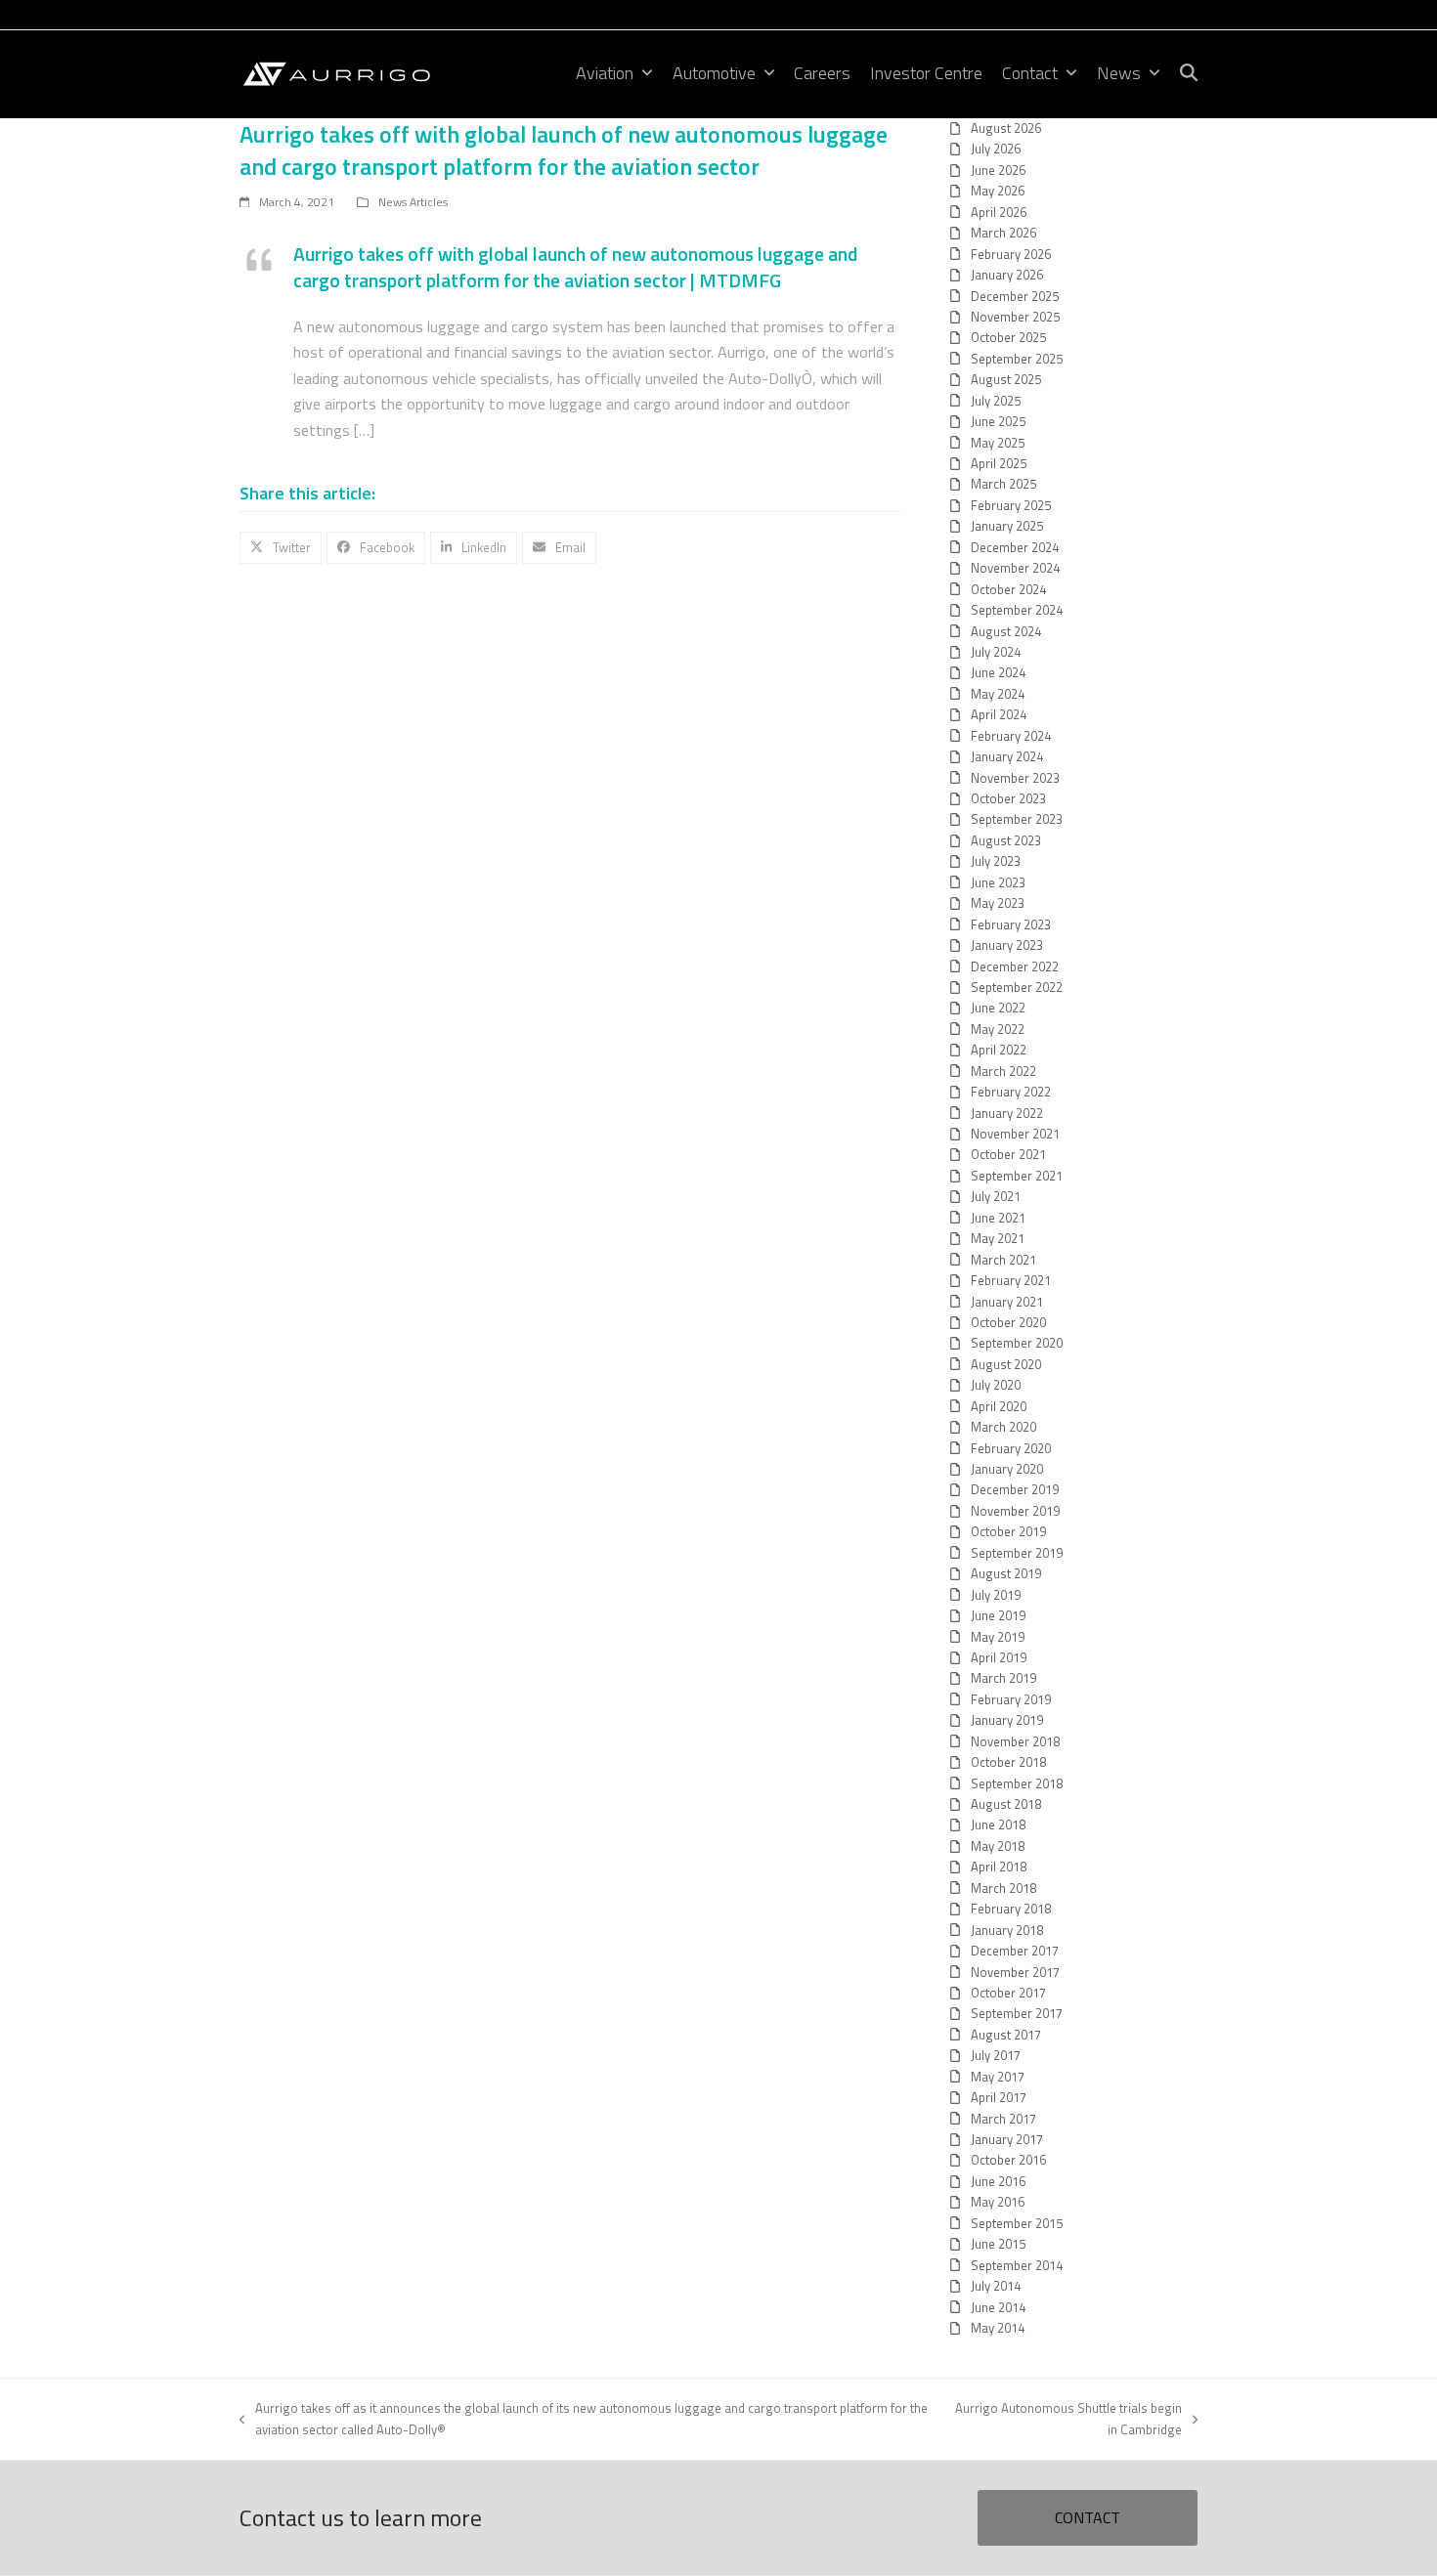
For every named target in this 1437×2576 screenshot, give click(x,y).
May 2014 (998, 2328)
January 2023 (1007, 945)
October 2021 (1008, 1154)
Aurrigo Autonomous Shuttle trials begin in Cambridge (1065, 2418)
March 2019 (1003, 1678)
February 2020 (1011, 1448)
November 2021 (1015, 1134)
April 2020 (999, 1406)
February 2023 (1011, 924)
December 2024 (1015, 547)
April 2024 (999, 714)
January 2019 (1007, 1720)
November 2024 (1015, 568)
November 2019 (1015, 1511)
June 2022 (998, 1008)
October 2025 (1008, 337)
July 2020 (996, 1385)
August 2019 (1006, 1573)
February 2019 (1011, 1699)
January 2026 (1007, 275)
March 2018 (1003, 1888)
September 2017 (1017, 2013)
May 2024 (998, 694)
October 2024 (1008, 589)
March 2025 (1003, 484)
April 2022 (999, 1050)
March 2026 (1003, 233)
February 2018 (1011, 1909)
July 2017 (996, 2055)
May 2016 (998, 2202)
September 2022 (1017, 987)
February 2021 (1011, 1280)
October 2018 (1008, 1762)
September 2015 (1017, 2223)
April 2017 (999, 2097)
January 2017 (1007, 2139)
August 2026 (1006, 128)
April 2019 (999, 1657)
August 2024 (1006, 631)
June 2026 (998, 170)
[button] (1189, 74)
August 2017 (1006, 2035)
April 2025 (999, 463)
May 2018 (998, 1846)
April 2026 (999, 212)
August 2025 (1006, 379)
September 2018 (1017, 1783)
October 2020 (1008, 1322)
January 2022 (1007, 1113)
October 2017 (1008, 1993)
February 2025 (1011, 505)
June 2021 (998, 1218)
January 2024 (1007, 756)
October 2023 (1008, 798)
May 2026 (998, 191)
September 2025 (1017, 359)
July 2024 (996, 652)
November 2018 (1015, 1741)
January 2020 (1007, 1469)
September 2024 (1017, 610)
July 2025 (996, 401)
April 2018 (999, 1867)
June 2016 (998, 2181)
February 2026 (1011, 254)
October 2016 (1008, 2160)
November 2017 (1015, 1972)
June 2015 (998, 2244)
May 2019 (998, 1637)
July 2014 (996, 2286)
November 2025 (1015, 317)
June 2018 (998, 1825)
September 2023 (1017, 819)
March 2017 (1003, 2119)
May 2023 (998, 903)
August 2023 (1006, 840)
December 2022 (1015, 966)
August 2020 (1006, 1364)
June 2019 (998, 1615)
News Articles (413, 202)
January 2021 (1007, 1302)
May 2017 (998, 2077)
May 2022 (998, 1029)
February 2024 (1011, 736)
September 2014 (1017, 2265)
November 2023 (1015, 778)
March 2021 (1003, 1260)
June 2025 (998, 421)
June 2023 (998, 882)
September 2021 (1017, 1176)
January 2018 (1007, 1930)
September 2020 (1017, 1343)
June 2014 (998, 2307)
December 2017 (1015, 1951)
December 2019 (1015, 1489)
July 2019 (996, 1595)
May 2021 (998, 1238)
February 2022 (1011, 1092)
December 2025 (1015, 296)
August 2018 (1006, 1804)
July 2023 (996, 861)
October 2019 (1008, 1531)
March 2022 (1003, 1071)
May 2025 (998, 443)
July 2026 (996, 149)
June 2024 (998, 672)
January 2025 (1007, 526)
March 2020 (1003, 1427)
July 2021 (996, 1196)
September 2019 (1017, 1553)
